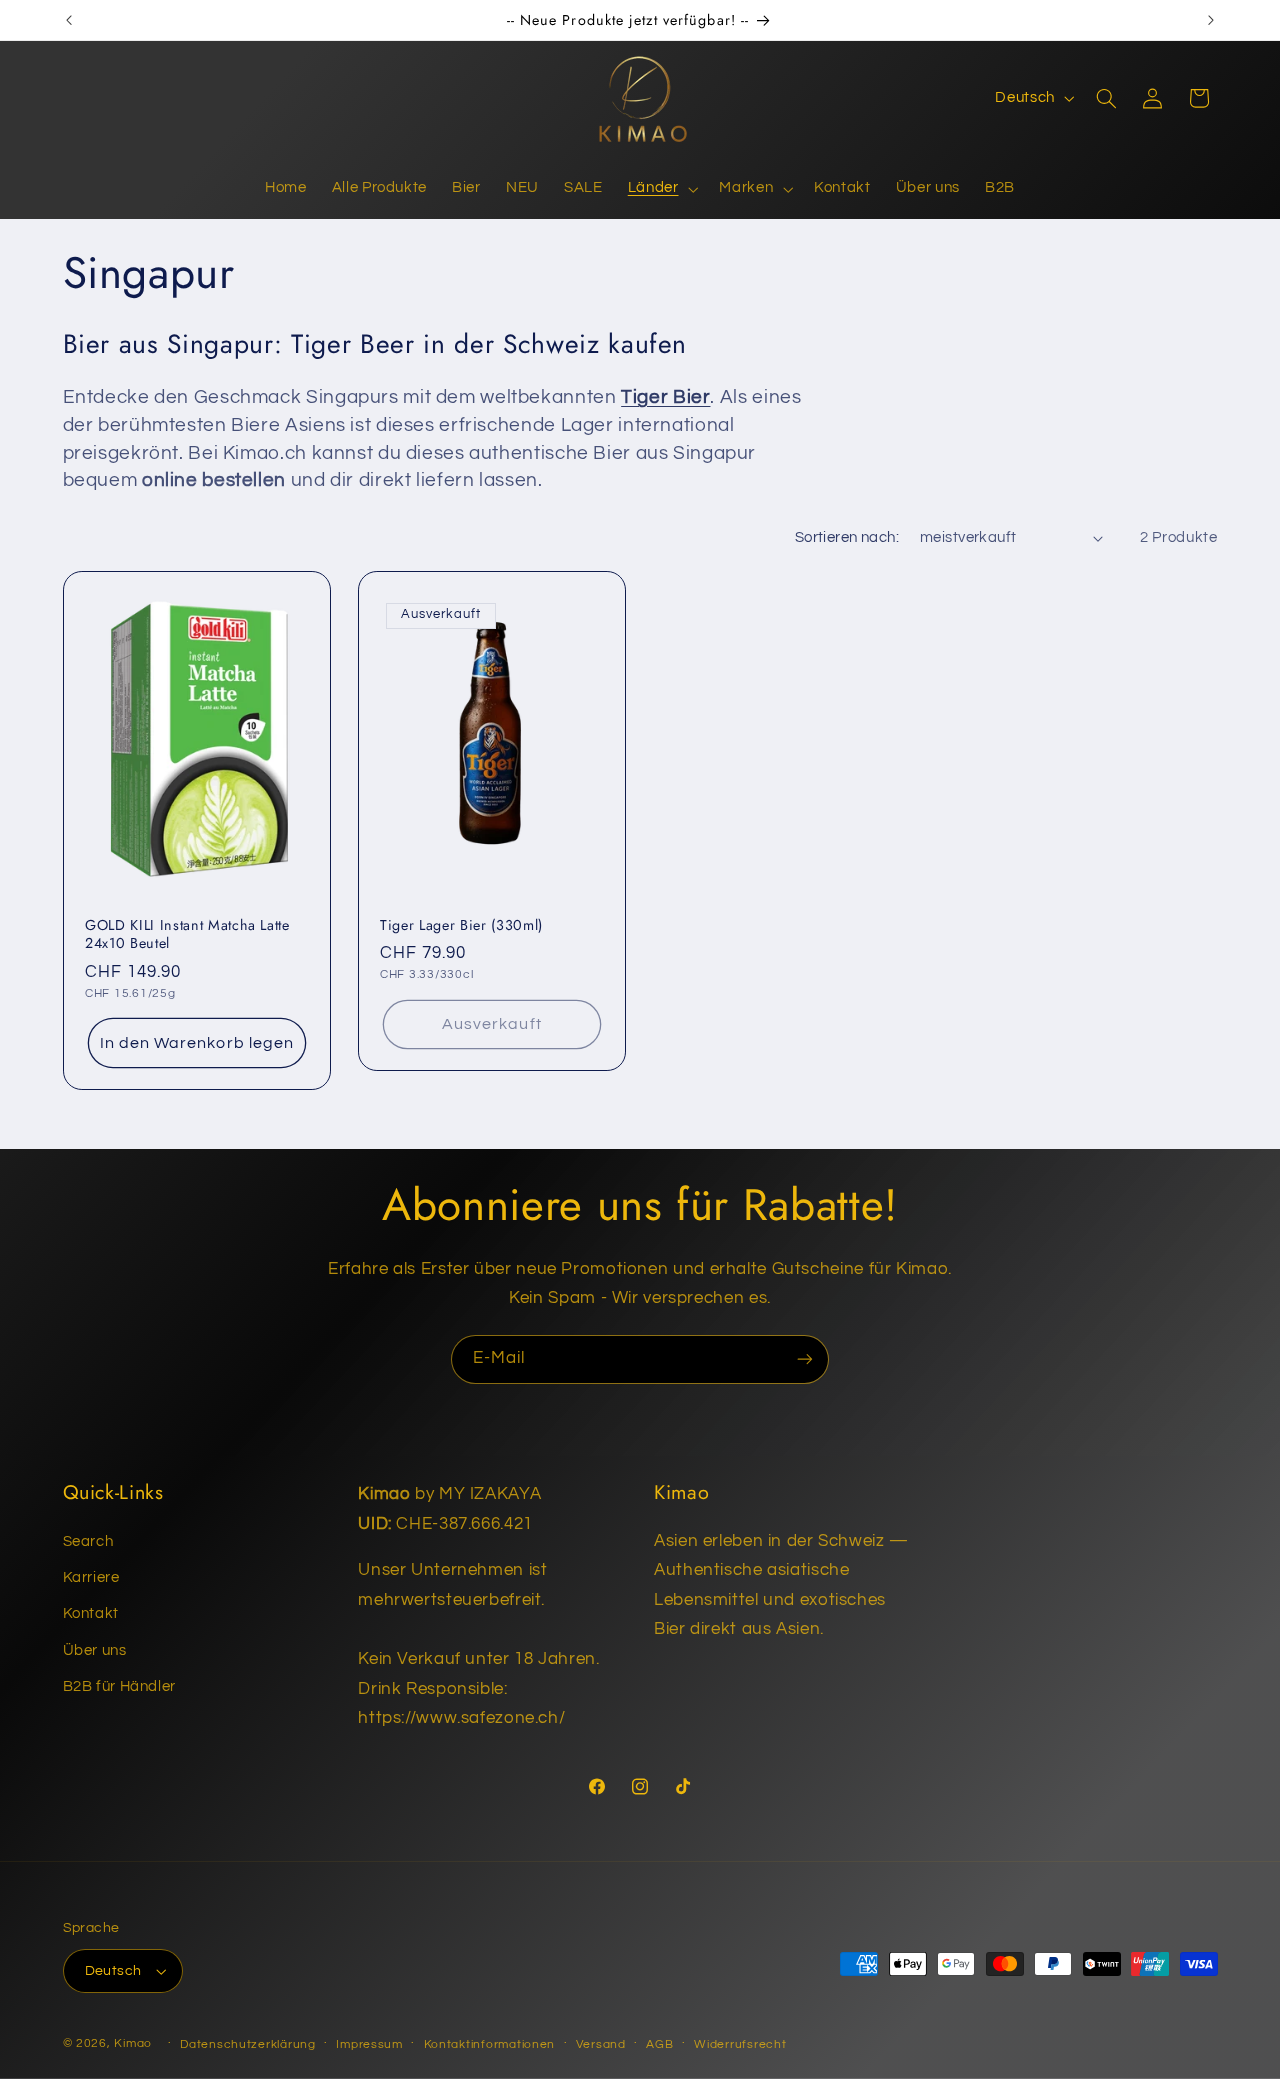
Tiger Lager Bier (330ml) (461, 924)
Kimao (133, 2043)
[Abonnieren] (805, 1359)
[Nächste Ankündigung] (1211, 20)
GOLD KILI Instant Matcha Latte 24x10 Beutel (187, 933)
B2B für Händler (119, 1686)
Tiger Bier (665, 397)
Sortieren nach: (847, 537)
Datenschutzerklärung (248, 2044)
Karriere (91, 1577)
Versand (601, 2044)
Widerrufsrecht (740, 2044)
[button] (661, 189)
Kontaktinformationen (490, 2044)
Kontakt (91, 1613)
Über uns (95, 1650)
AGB (659, 2044)
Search (88, 1541)
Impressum (369, 2044)
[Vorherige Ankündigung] (69, 20)
